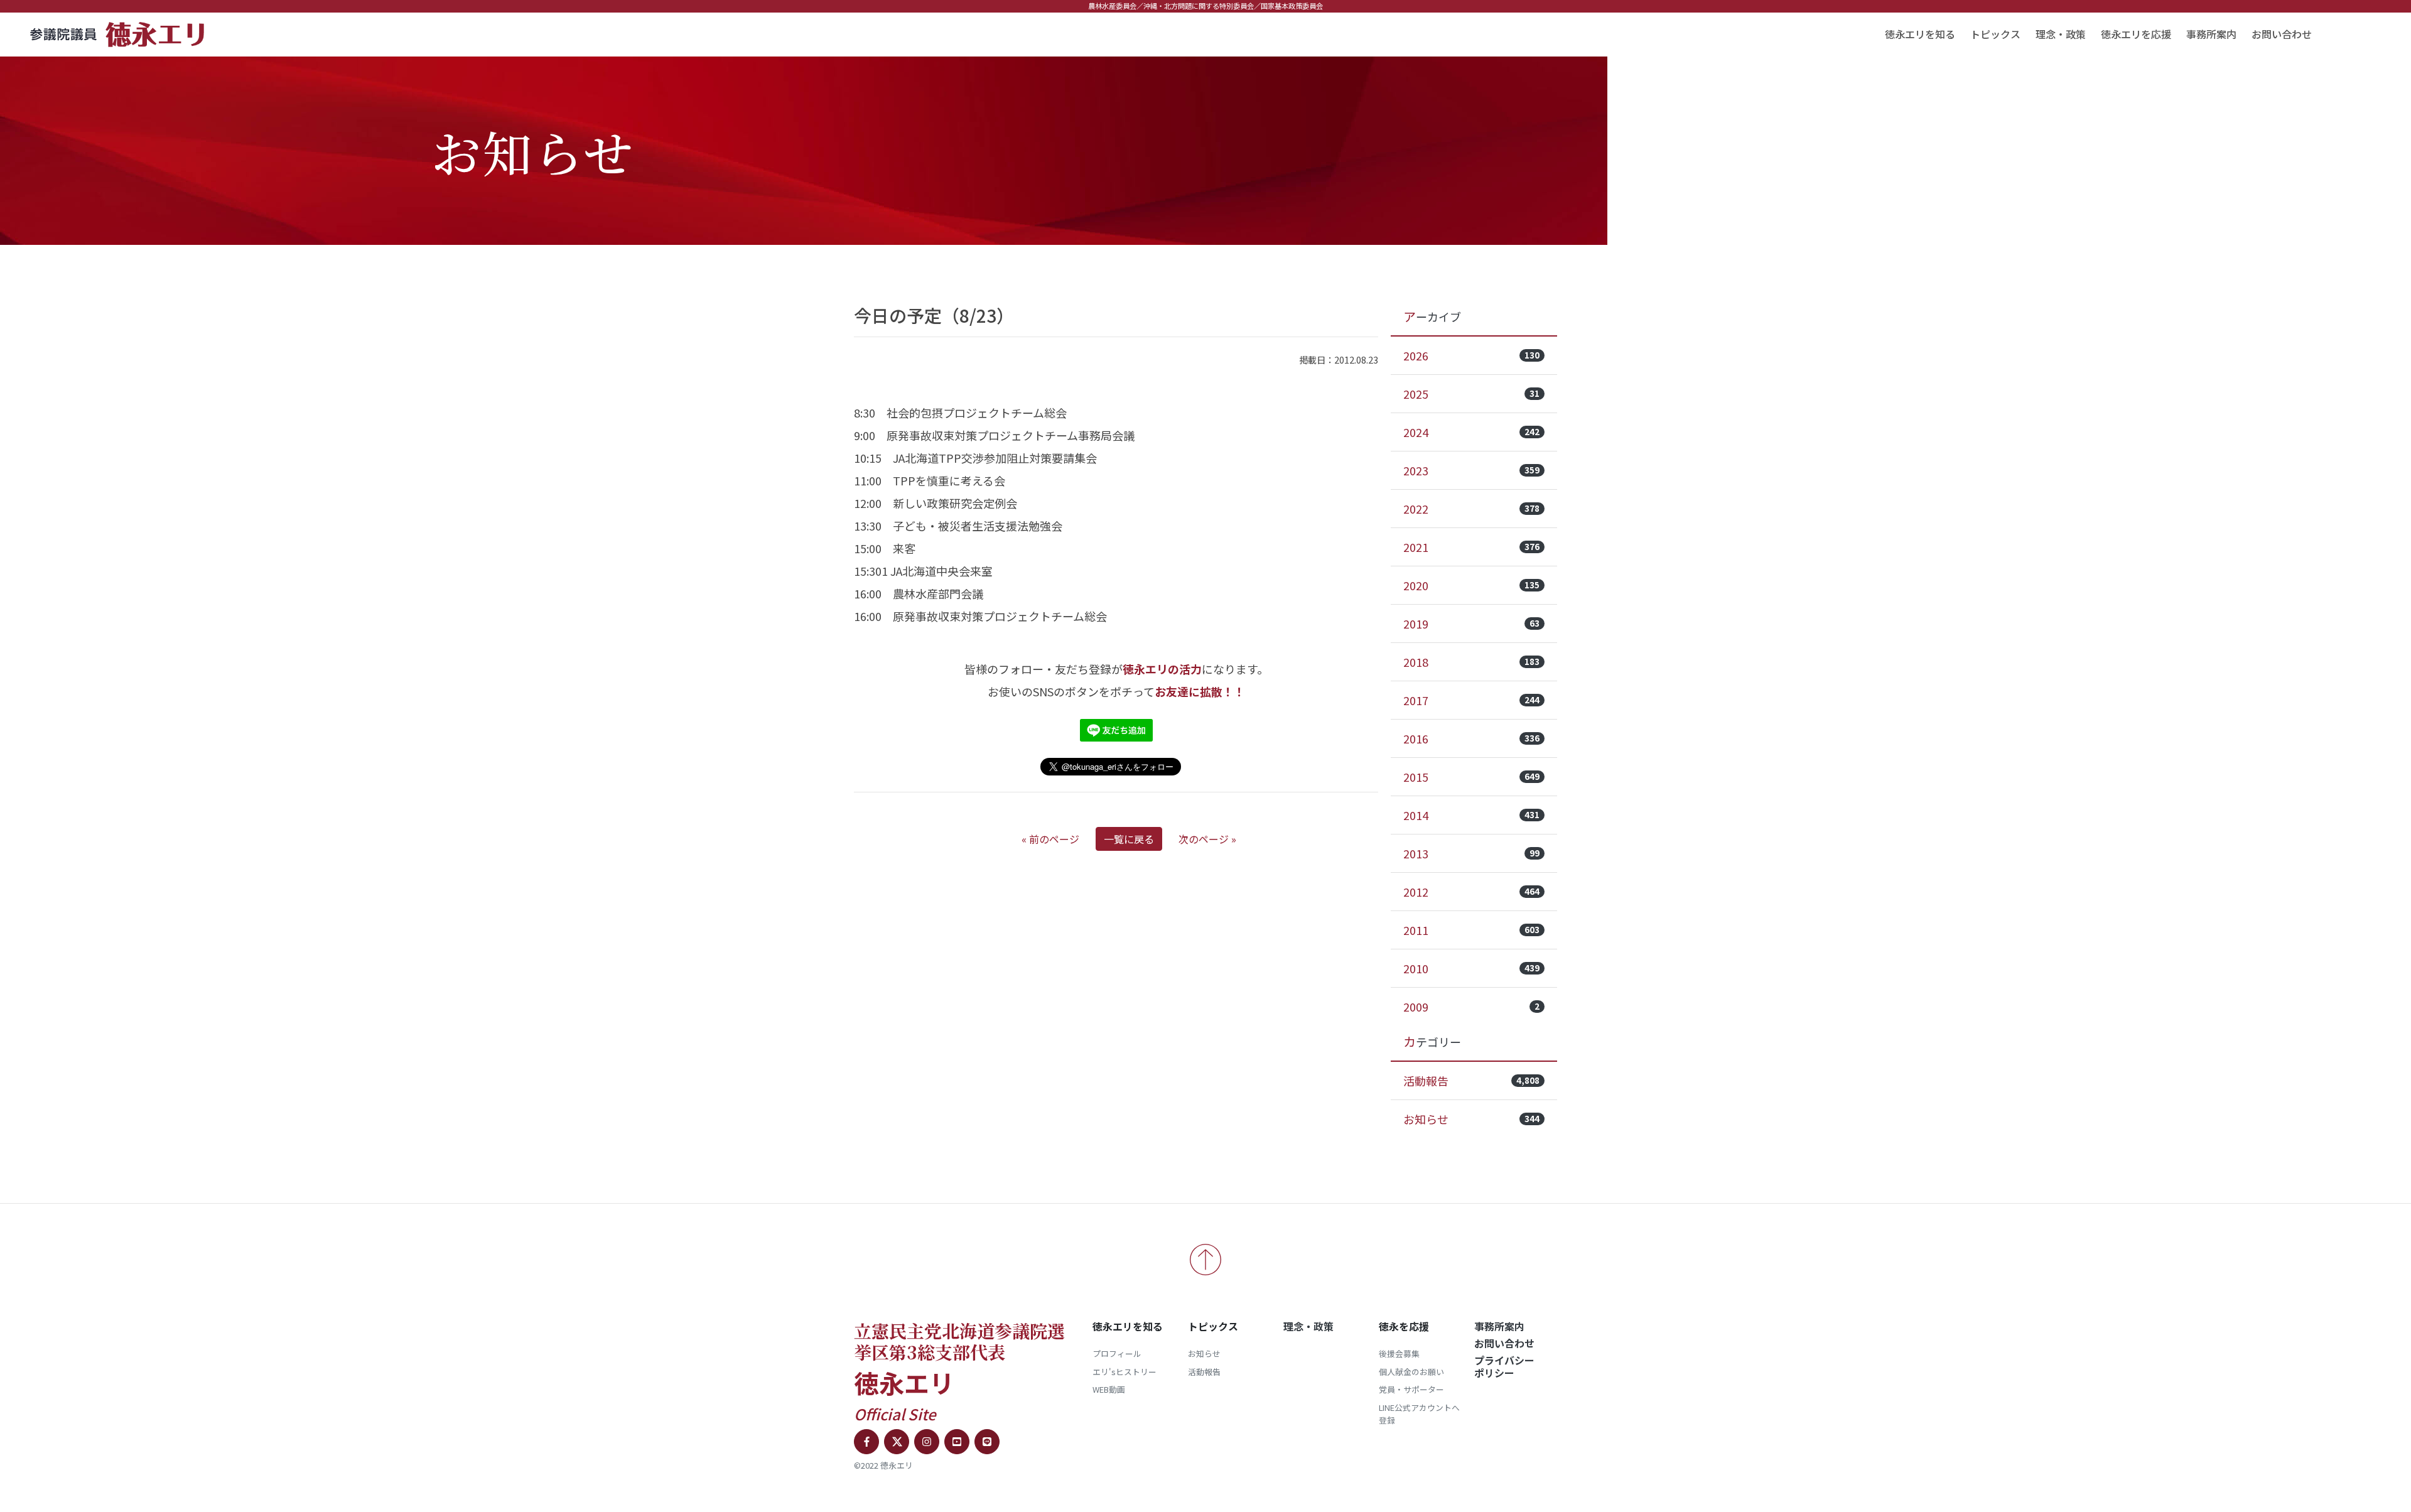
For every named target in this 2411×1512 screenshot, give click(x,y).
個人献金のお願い (1411, 1372)
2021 (1471, 547)
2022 (1471, 509)
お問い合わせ (2282, 34)
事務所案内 (2211, 34)
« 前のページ (1050, 839)
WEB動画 (1109, 1389)
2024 (1471, 432)
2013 (1471, 853)
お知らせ (1471, 1119)
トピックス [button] (1995, 34)
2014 (1471, 815)
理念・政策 (2061, 34)
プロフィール (1117, 1353)
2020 (1471, 585)
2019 (1471, 624)
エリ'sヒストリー (1125, 1372)
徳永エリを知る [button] (1920, 34)
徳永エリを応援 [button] (2136, 34)
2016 (1471, 738)
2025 (1471, 394)
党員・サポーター (1411, 1389)
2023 (1471, 470)
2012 (1471, 892)
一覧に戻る (1129, 839)
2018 (1471, 662)
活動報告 (1471, 1081)
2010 (1471, 968)
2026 (1471, 355)
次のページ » (1207, 839)
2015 (1471, 777)
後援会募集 (1399, 1353)
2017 (1471, 700)
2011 (1471, 930)
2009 (1471, 1007)
